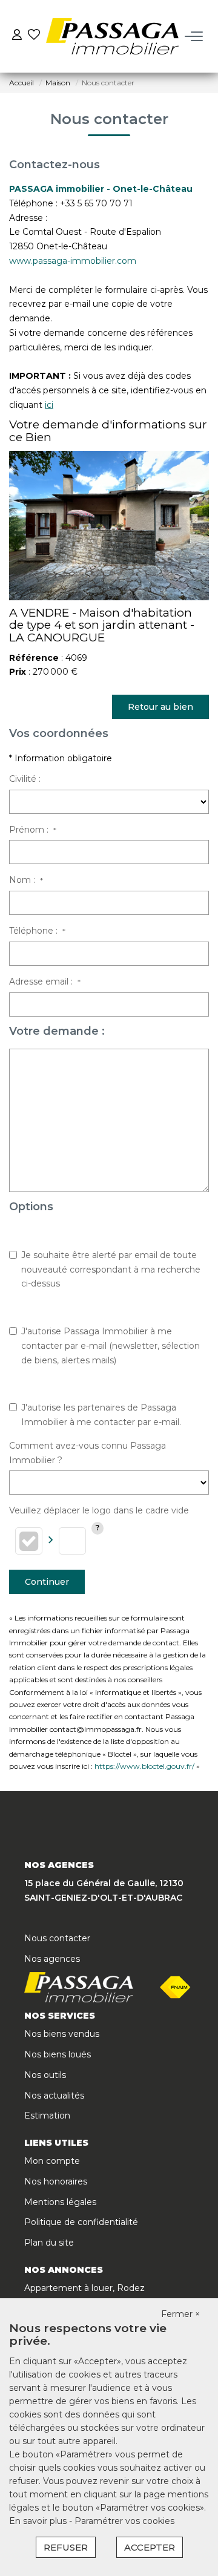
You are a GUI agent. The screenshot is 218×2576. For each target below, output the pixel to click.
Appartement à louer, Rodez (84, 2288)
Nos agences (52, 1959)
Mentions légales (60, 2202)
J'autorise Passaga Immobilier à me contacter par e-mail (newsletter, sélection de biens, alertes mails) (111, 1346)
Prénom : (33, 830)
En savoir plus (39, 2521)
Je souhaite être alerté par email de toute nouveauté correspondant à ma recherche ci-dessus (111, 1270)
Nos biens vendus (62, 2034)
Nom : (26, 880)
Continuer (47, 1582)
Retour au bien (160, 707)
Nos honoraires (56, 2181)
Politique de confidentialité (81, 2222)
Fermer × (180, 2314)
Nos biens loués (58, 2054)
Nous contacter (57, 1938)
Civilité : (25, 779)
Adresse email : (45, 982)
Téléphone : (37, 931)
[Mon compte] (17, 36)
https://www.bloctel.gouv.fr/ (144, 1766)
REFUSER (66, 2547)
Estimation (47, 2116)
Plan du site (49, 2243)
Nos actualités (54, 2096)
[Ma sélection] (34, 36)
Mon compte (52, 2161)
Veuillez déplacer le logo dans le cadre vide (99, 1510)
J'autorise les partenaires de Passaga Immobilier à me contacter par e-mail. (101, 1415)
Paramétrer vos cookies (124, 2521)
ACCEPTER (150, 2547)
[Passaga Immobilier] (112, 36)
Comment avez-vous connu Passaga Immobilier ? (88, 1453)
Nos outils (45, 2075)
